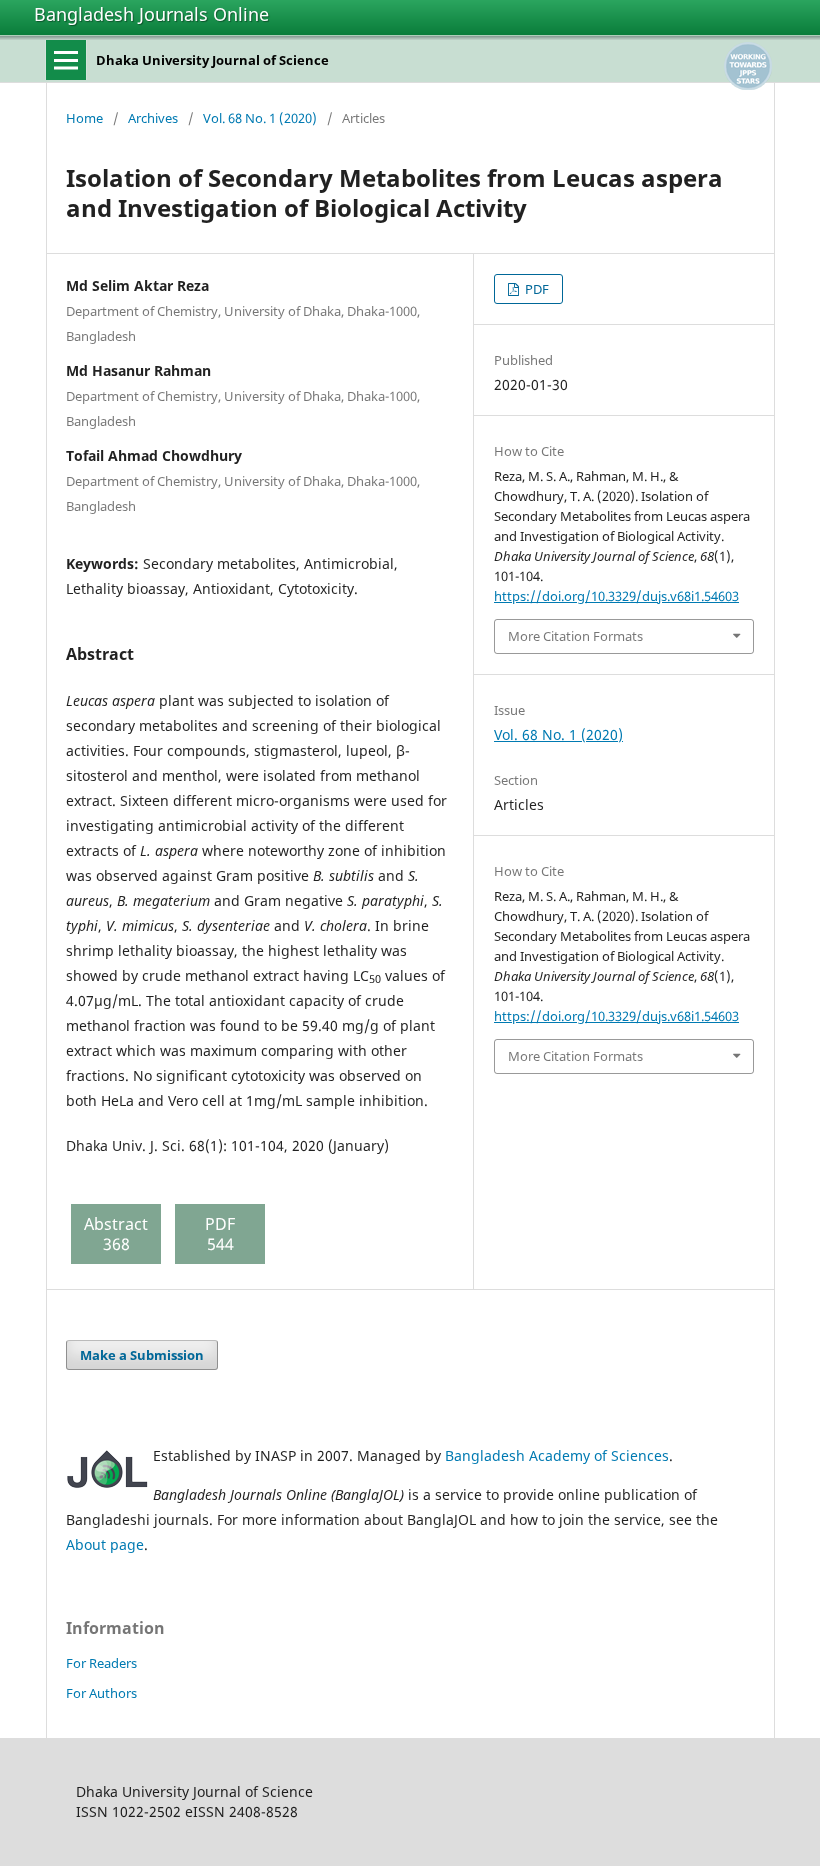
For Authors (101, 1693)
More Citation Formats (575, 636)
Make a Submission (142, 1355)
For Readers (101, 1663)
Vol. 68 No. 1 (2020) (260, 118)
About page (105, 1544)
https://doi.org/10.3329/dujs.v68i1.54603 (616, 596)
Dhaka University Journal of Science (212, 60)
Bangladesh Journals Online (151, 14)
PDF (535, 289)
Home (84, 118)
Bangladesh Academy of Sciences (557, 1455)
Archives (153, 118)
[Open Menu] (66, 60)
